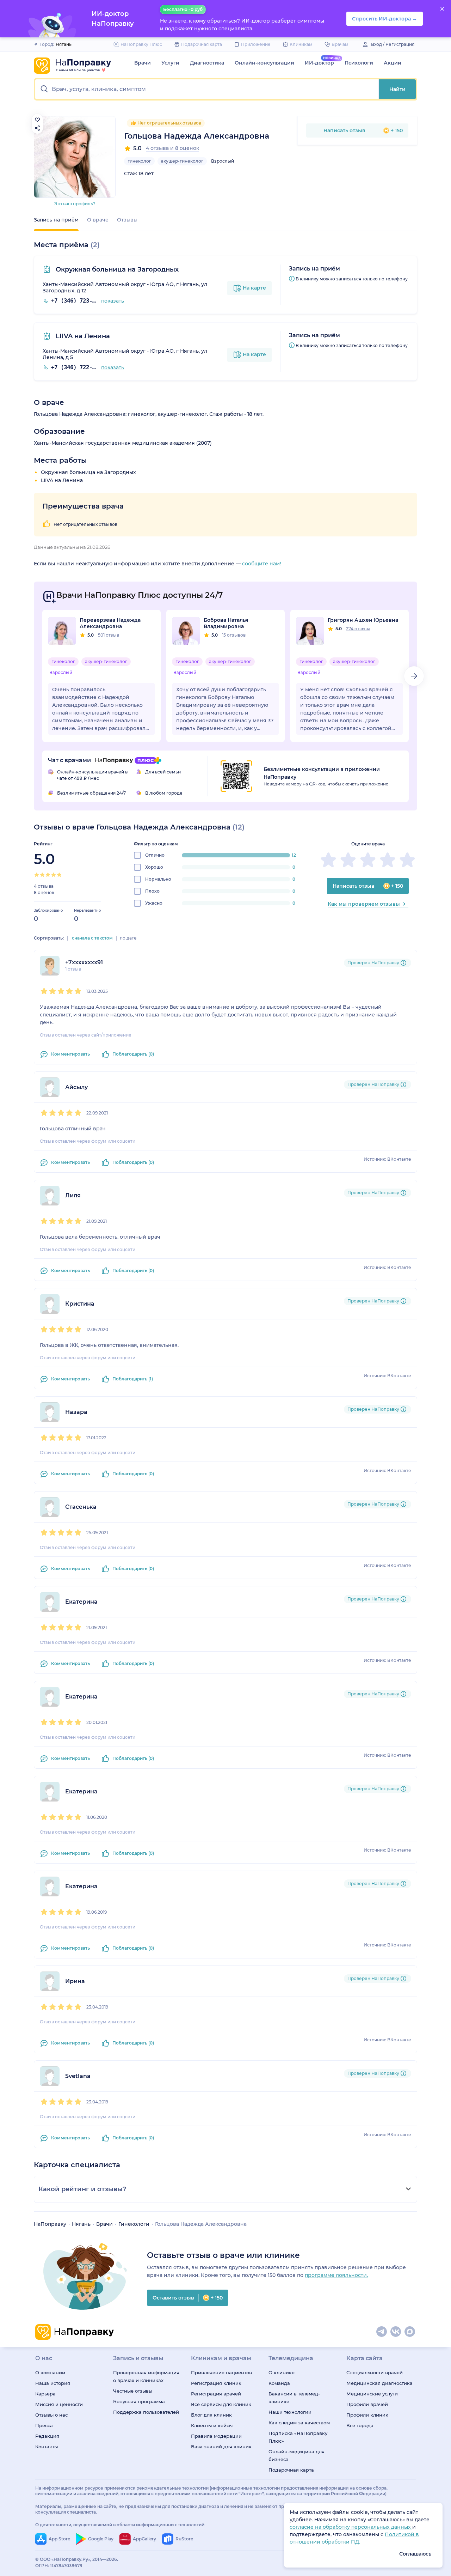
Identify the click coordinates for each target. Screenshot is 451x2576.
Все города (360, 2425)
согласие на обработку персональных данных (351, 2527)
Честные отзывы (133, 2391)
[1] (37, 875)
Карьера (45, 2394)
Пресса (44, 2425)
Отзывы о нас (51, 2415)
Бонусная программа (139, 2401)
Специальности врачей (375, 2373)
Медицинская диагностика (379, 2383)
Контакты (47, 2447)
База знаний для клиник (221, 2447)
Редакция (47, 2436)
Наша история (53, 2383)
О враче (98, 220)
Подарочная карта (291, 2470)
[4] (54, 875)
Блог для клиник (211, 2415)
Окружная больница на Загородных (116, 269)
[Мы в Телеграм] (382, 2332)
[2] (42, 875)
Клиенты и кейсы (212, 2425)
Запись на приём (56, 220)
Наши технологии (290, 2412)
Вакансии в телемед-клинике (294, 2398)
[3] (48, 875)
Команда (279, 2383)
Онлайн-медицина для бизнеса (296, 2455)
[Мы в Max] (410, 2332)
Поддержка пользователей (146, 2412)
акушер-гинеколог (182, 161)
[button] (207, 89)
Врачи (143, 63)
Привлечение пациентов (221, 2373)
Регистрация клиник (216, 2383)
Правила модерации (216, 2436)
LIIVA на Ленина (82, 336)
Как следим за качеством (299, 2423)
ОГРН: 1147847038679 (59, 2566)
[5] (59, 875)
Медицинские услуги (372, 2394)
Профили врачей (367, 2404)
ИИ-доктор (319, 63)
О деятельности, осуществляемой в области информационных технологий (120, 2525)
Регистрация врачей (216, 2394)
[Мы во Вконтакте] (396, 2332)
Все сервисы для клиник (221, 2404)
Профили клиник (367, 2415)
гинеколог (139, 161)
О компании (50, 2373)
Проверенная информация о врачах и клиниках (146, 2376)
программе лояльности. (336, 2275)
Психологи (359, 63)
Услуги (170, 63)
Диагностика (207, 63)
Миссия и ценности (59, 2404)
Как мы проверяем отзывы (364, 904)
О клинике (282, 2373)
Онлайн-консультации (264, 63)
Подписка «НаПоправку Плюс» (298, 2437)
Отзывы (127, 220)
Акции (393, 63)
